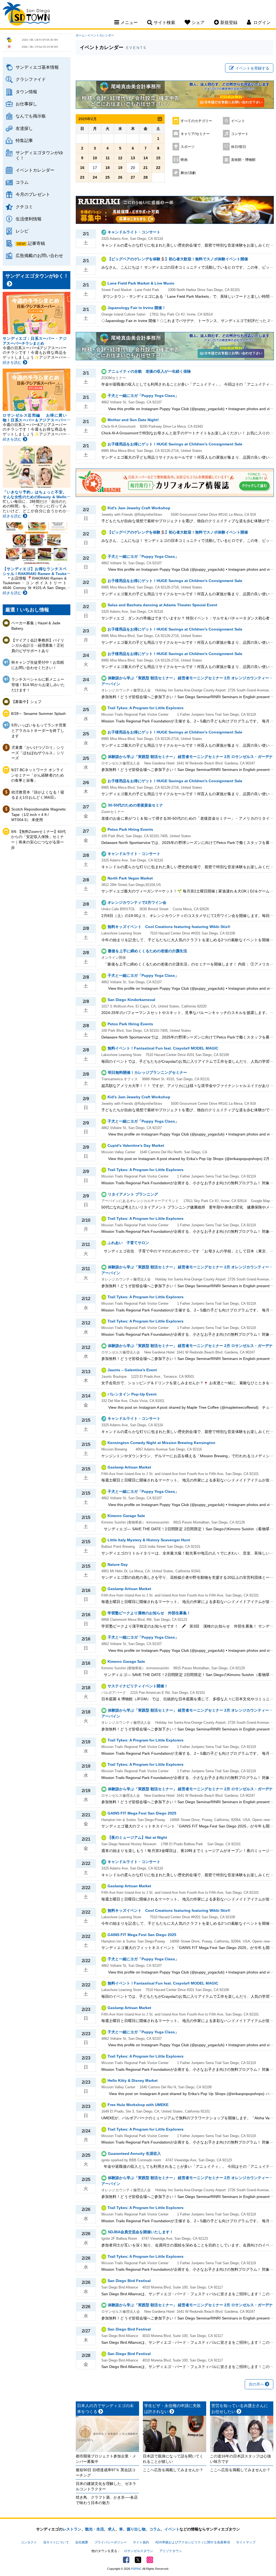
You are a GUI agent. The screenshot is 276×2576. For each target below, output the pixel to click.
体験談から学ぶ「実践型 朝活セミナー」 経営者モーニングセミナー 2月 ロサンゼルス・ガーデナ (190, 757)
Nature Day (118, 1564)
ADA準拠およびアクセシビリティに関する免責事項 (193, 2542)
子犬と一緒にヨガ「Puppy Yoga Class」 (143, 396)
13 (133, 158)
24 (95, 177)
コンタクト (29, 2542)
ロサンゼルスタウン (139, 2551)
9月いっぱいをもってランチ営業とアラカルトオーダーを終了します (39, 730)
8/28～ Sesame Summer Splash (38, 714)
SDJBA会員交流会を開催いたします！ (141, 2232)
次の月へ (257, 2384)
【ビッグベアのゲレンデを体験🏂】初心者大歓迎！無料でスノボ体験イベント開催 (178, 259)
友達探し (24, 128)
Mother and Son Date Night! (133, 420)
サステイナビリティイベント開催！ (138, 1686)
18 (108, 168)
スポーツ (188, 147)
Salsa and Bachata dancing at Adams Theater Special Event (162, 605)
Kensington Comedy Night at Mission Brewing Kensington (161, 1443)
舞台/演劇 (188, 173)
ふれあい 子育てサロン (128, 1243)
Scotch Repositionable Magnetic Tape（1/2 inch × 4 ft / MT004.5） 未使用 (39, 814)
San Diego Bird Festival (129, 2281)
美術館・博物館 (243, 160)
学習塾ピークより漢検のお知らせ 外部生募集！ (149, 1613)
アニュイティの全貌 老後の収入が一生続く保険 (149, 371)
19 (120, 168)
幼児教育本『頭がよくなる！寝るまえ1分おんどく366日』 (38, 795)
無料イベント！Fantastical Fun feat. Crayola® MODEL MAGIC (163, 1048)
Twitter (138, 2560)
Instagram (150, 2560)
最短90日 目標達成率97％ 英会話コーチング (106, 2473)
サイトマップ (246, 2542)
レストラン (72, 2529)
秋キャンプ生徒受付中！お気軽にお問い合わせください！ (38, 665)
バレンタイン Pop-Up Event (132, 1394)
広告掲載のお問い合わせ (39, 255)
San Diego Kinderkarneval (131, 1000)
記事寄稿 (36, 243)
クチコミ (24, 207)
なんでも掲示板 (31, 116)
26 (120, 177)
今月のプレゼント (33, 194)
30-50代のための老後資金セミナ (135, 805)
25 (108, 177)
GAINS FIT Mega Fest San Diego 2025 (142, 1813)
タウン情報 (26, 92)
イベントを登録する (252, 68)
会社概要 (82, 2542)
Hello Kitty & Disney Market (133, 2080)
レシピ (22, 231)
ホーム (80, 35)
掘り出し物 (136, 2529)
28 (146, 177)
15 (158, 158)
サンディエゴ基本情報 (37, 67)
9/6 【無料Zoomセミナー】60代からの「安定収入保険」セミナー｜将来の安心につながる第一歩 (38, 839)
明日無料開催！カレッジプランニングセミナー (147, 1072)
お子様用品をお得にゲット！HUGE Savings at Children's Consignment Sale (175, 444)
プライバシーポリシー (111, 2542)
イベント (238, 121)
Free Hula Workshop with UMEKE (138, 2105)
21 (146, 168)
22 (158, 168)
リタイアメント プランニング (133, 1194)
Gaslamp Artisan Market (129, 1467)
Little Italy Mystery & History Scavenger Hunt (149, 1540)
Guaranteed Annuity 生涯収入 (134, 2153)
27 (133, 177)
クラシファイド (31, 79)
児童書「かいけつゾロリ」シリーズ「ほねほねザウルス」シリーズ (38, 753)
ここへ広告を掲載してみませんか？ (173, 2470)
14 (146, 158)
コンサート (240, 134)
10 (95, 158)
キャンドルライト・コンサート (134, 232)
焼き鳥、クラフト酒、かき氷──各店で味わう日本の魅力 (107, 2500)
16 (82, 168)
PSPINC (136, 2569)
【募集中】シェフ (26, 702)
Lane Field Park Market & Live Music (141, 283)
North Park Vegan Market (130, 878)
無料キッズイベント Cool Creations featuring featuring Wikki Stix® (169, 927)
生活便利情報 (29, 219)
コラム (22, 182)
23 (82, 177)
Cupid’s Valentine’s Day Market (136, 1145)
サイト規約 (141, 2542)
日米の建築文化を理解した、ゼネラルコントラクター (106, 2486)
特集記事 (24, 140)
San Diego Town (26, 15)
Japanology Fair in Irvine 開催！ (137, 308)
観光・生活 (95, 2529)
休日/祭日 (239, 147)
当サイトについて (56, 2542)
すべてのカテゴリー (196, 121)
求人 (112, 2529)
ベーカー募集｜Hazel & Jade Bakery (36, 626)
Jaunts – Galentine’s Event (132, 1370)
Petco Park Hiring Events (130, 829)
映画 (184, 160)
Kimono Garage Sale (126, 1516)
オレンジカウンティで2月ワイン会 (137, 902)
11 (108, 158)
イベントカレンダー (35, 170)
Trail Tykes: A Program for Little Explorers (146, 708)
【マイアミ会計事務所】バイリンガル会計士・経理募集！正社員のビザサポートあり (38, 645)
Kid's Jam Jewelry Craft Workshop (139, 508)
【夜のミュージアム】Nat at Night (137, 1837)
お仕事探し (26, 104)
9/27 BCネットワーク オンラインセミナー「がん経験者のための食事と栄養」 (37, 775)
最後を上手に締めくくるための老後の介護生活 (147, 951)
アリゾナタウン (171, 2551)
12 (120, 158)
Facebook (126, 2560)
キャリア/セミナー (195, 134)
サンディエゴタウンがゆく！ (39, 155)
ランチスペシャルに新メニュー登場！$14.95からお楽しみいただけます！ (38, 685)
